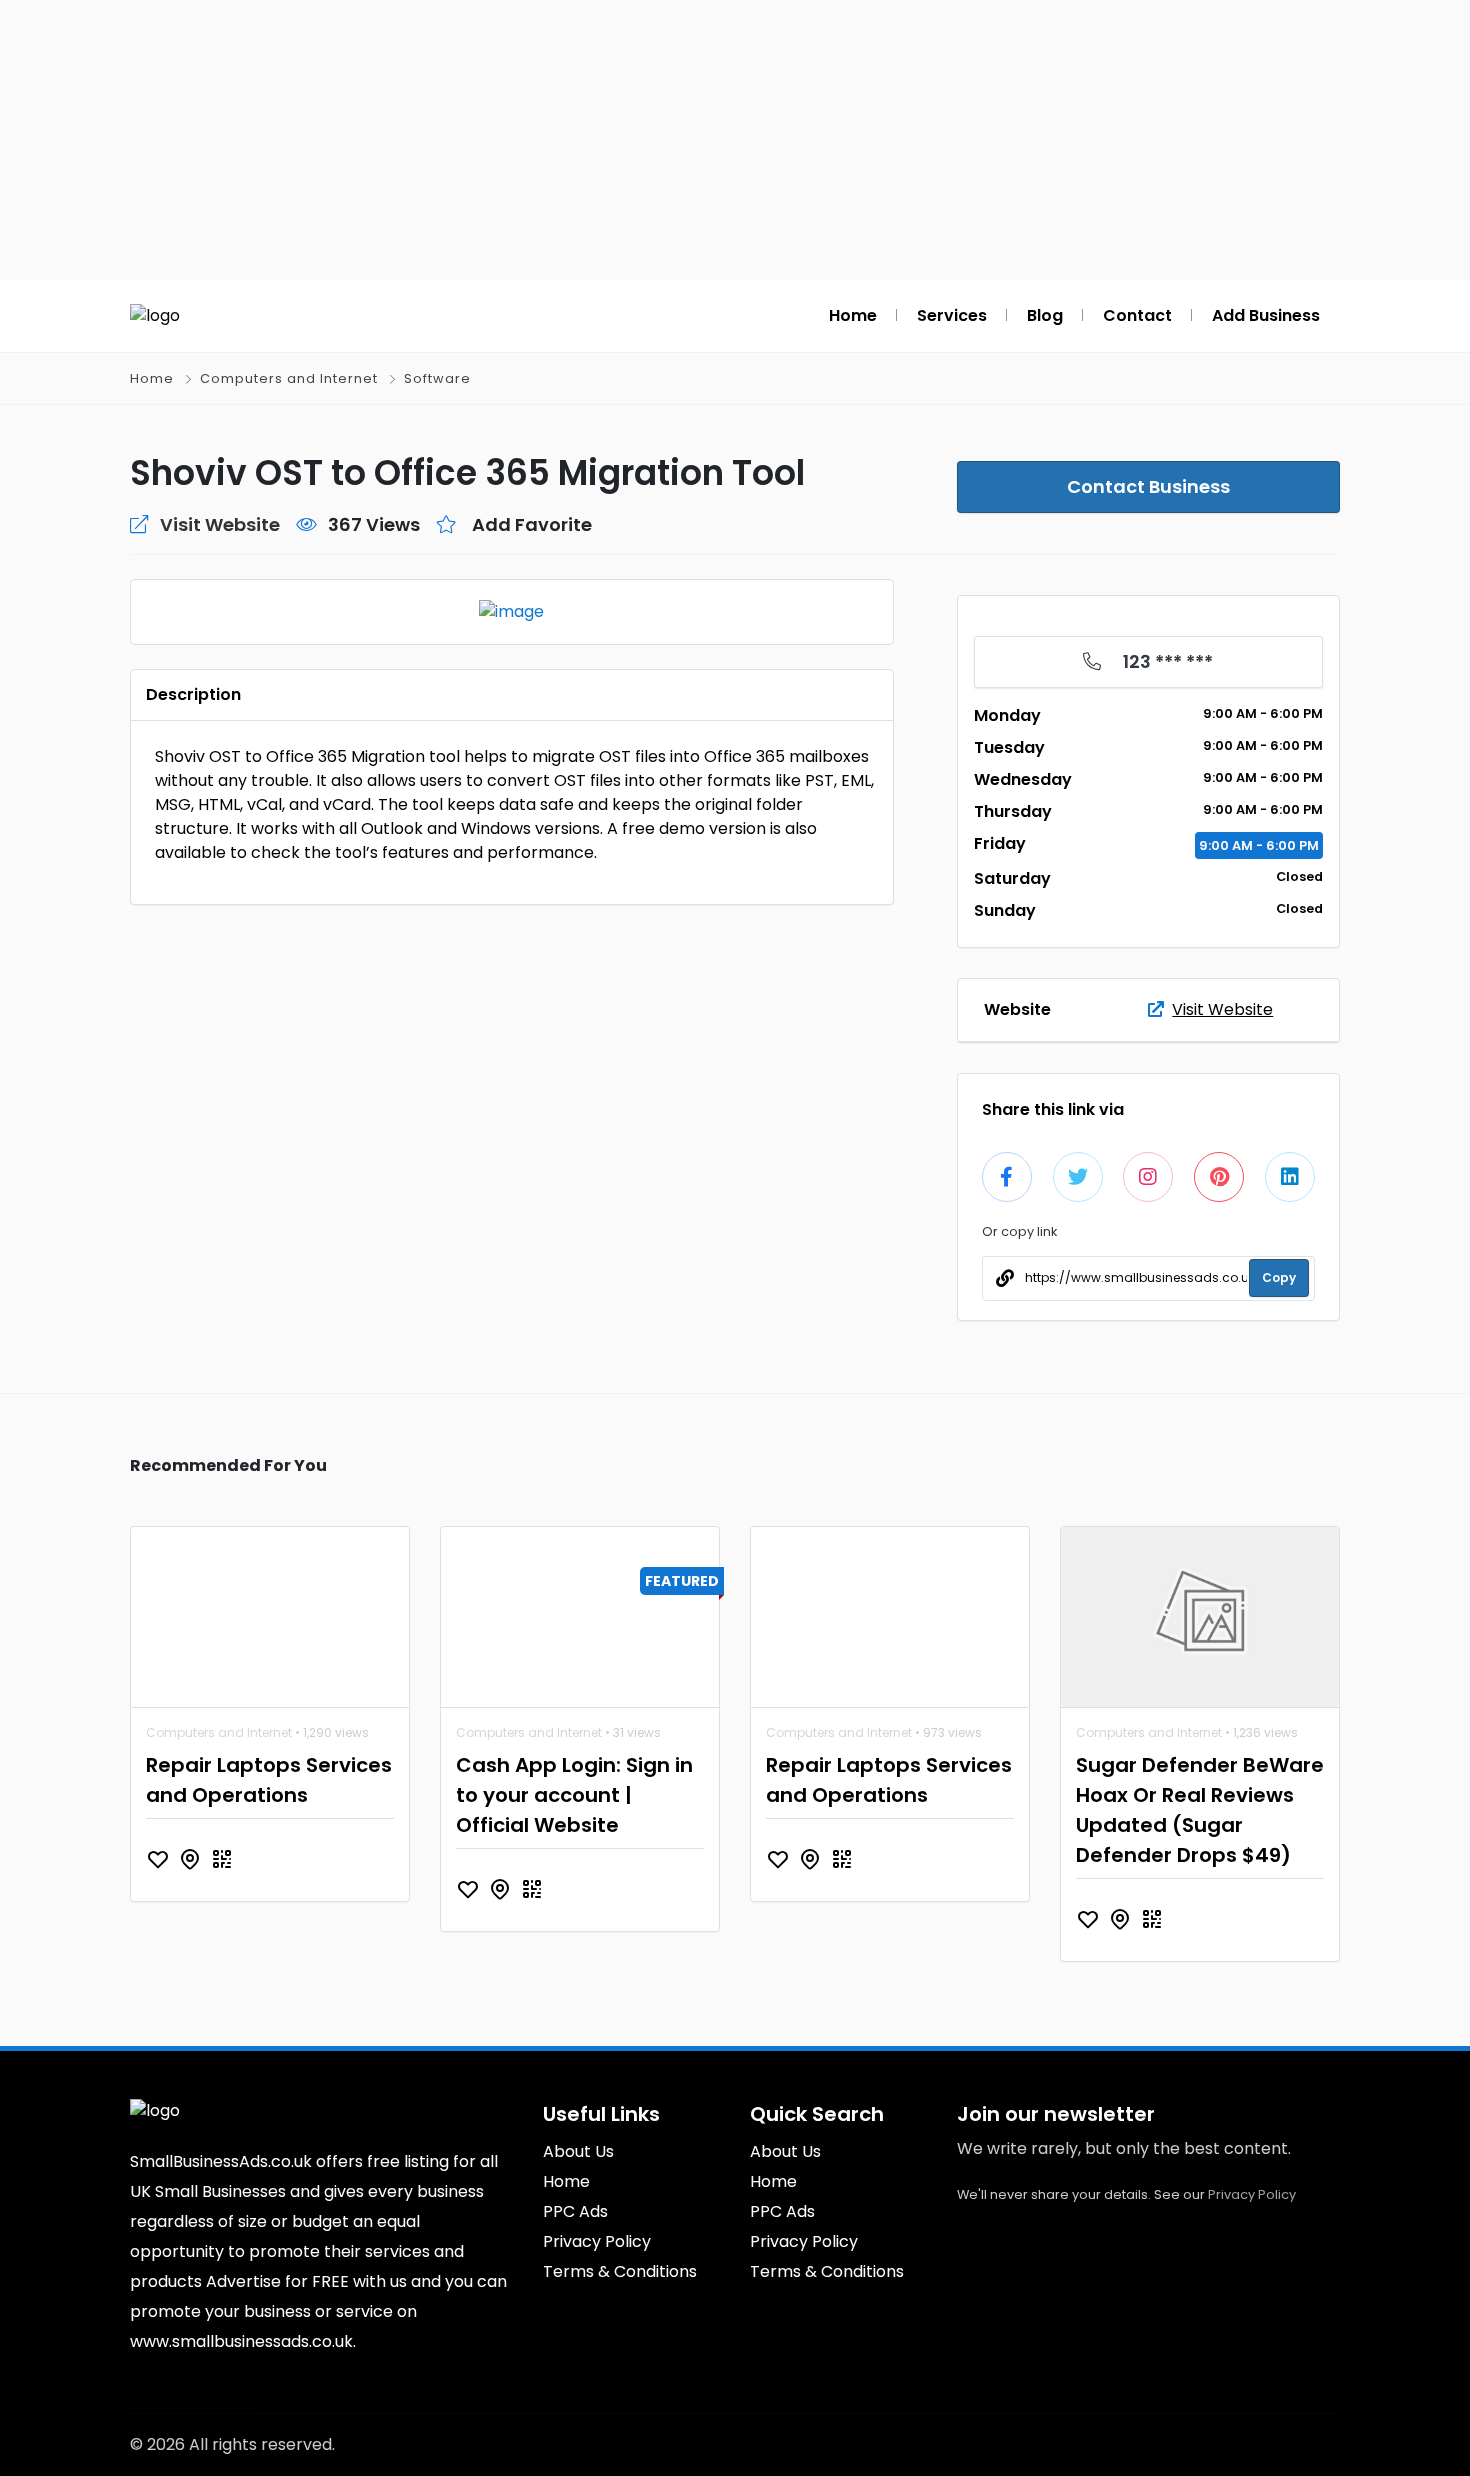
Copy (1279, 1277)
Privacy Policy (1252, 2194)
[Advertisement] (735, 140)
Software (437, 378)
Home (152, 378)
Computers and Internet (289, 378)
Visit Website (1222, 1009)
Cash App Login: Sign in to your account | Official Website (574, 1795)
